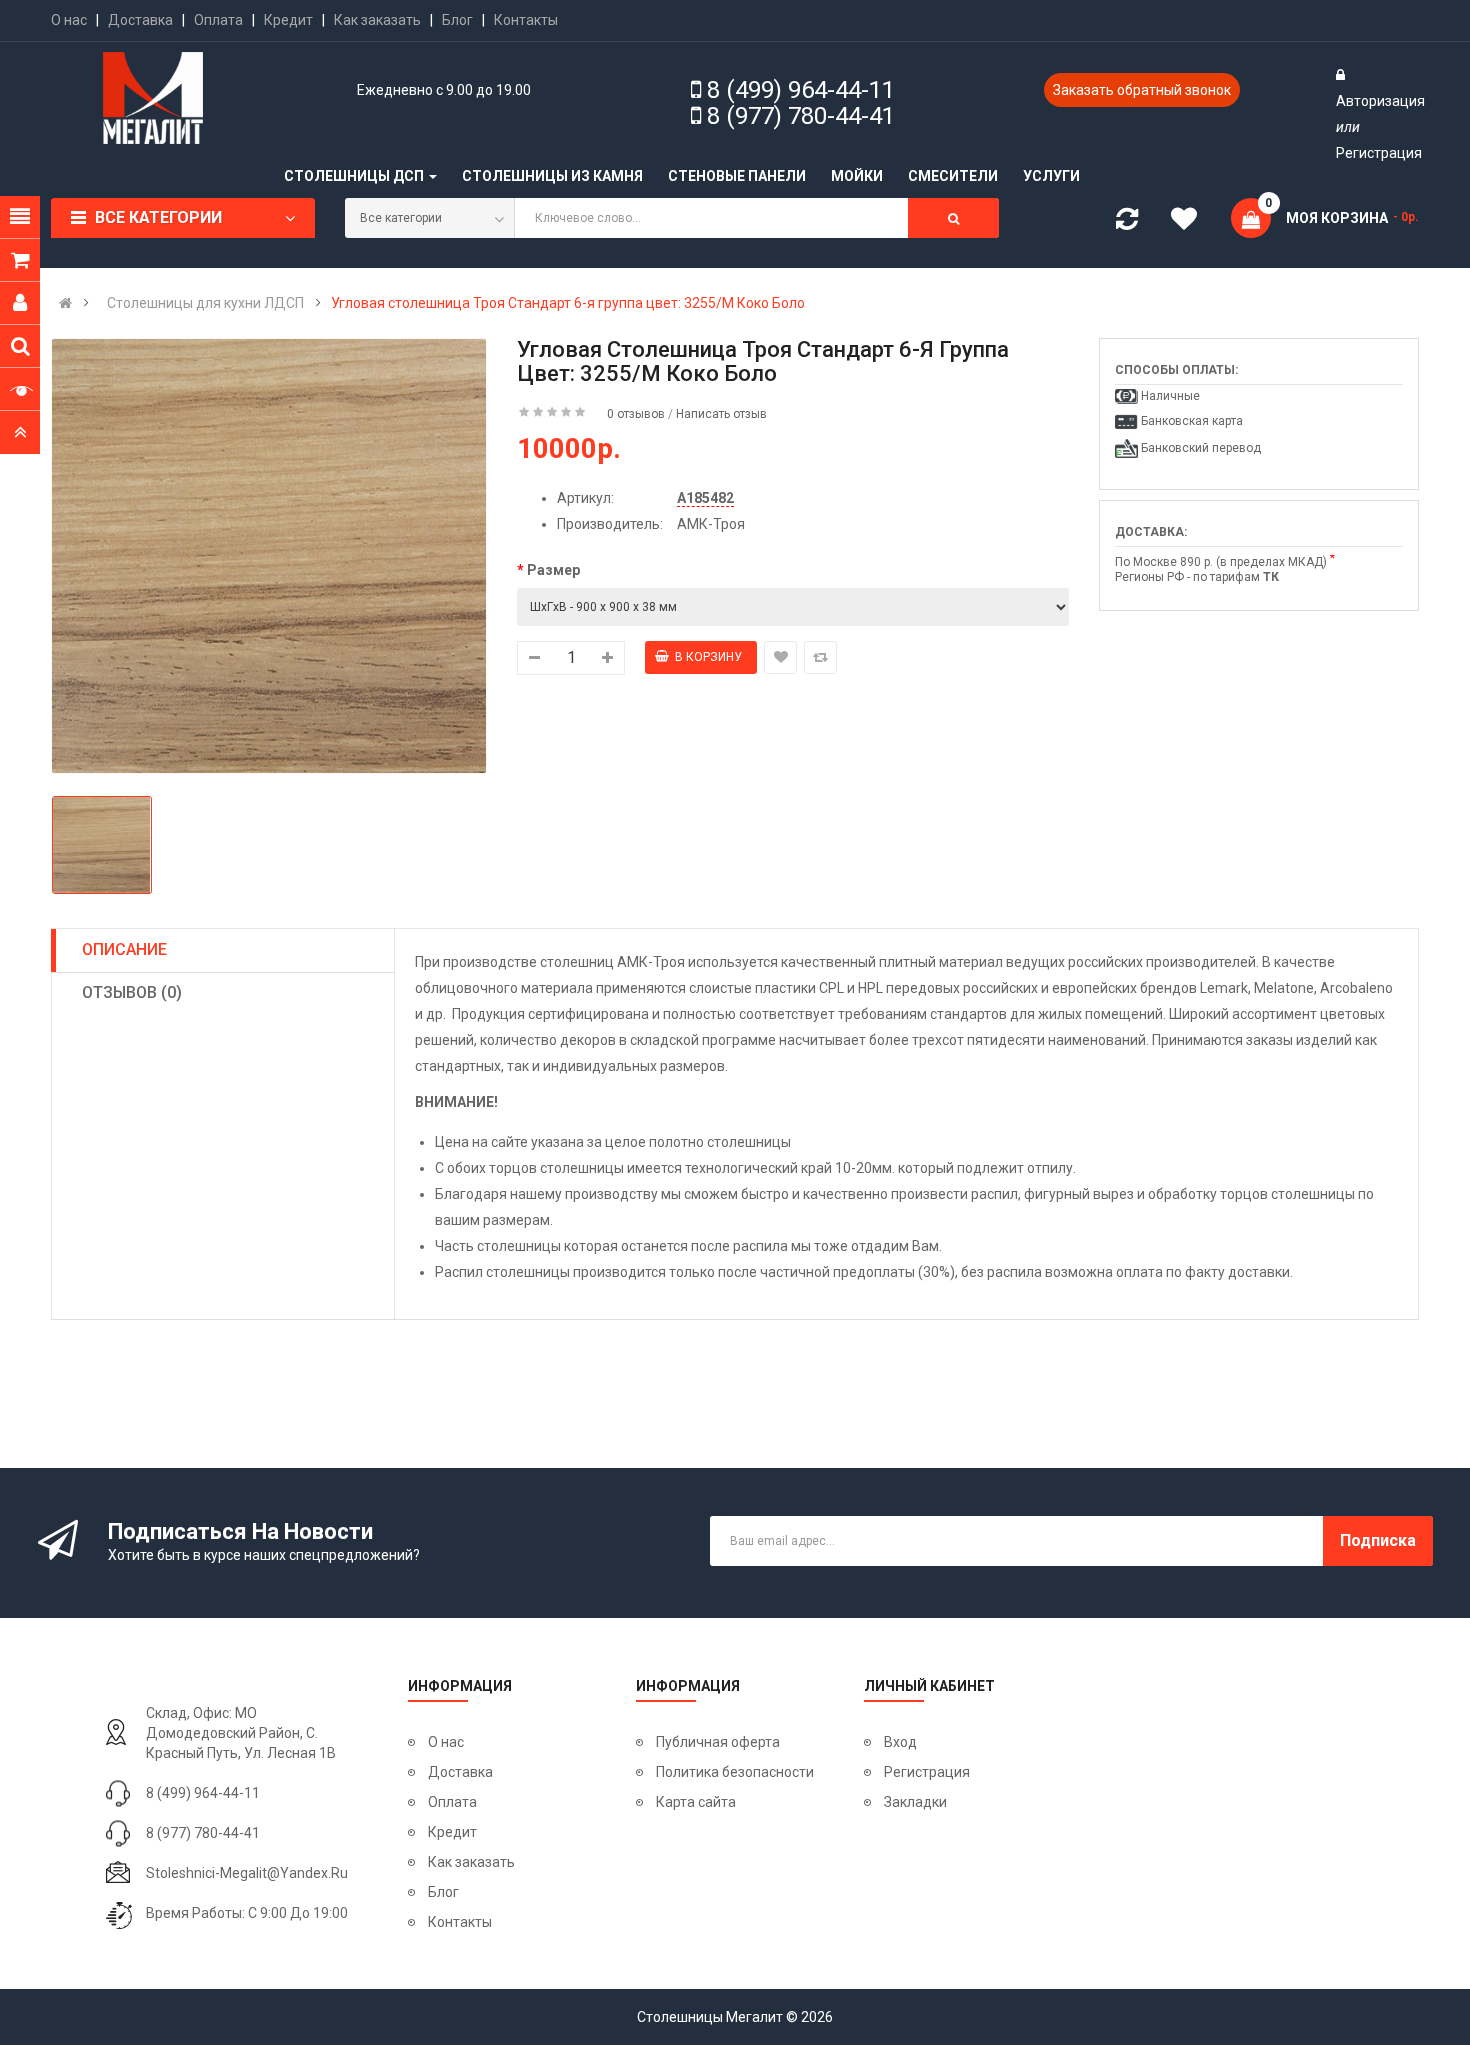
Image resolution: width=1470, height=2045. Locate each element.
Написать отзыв (721, 414)
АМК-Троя (711, 524)
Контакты (526, 20)
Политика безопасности (735, 1772)
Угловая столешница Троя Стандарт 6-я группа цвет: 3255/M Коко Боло (568, 303)
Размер (553, 570)
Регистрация (1379, 153)
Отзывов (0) (132, 992)
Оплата (218, 20)
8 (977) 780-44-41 (801, 116)
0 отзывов (636, 414)
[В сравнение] (820, 657)
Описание (124, 949)
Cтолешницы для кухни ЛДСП (205, 303)
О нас (69, 20)
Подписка (1378, 1540)
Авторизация (1380, 101)
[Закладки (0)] (1191, 222)
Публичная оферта (718, 1742)
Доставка (140, 20)
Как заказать (377, 20)
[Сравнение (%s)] (1127, 223)
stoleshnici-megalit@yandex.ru (247, 1873)
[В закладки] (780, 657)
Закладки (915, 1802)
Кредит (288, 20)
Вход (900, 1742)
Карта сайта (696, 1802)
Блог (457, 20)
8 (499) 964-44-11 (801, 90)
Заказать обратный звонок (1142, 90)
